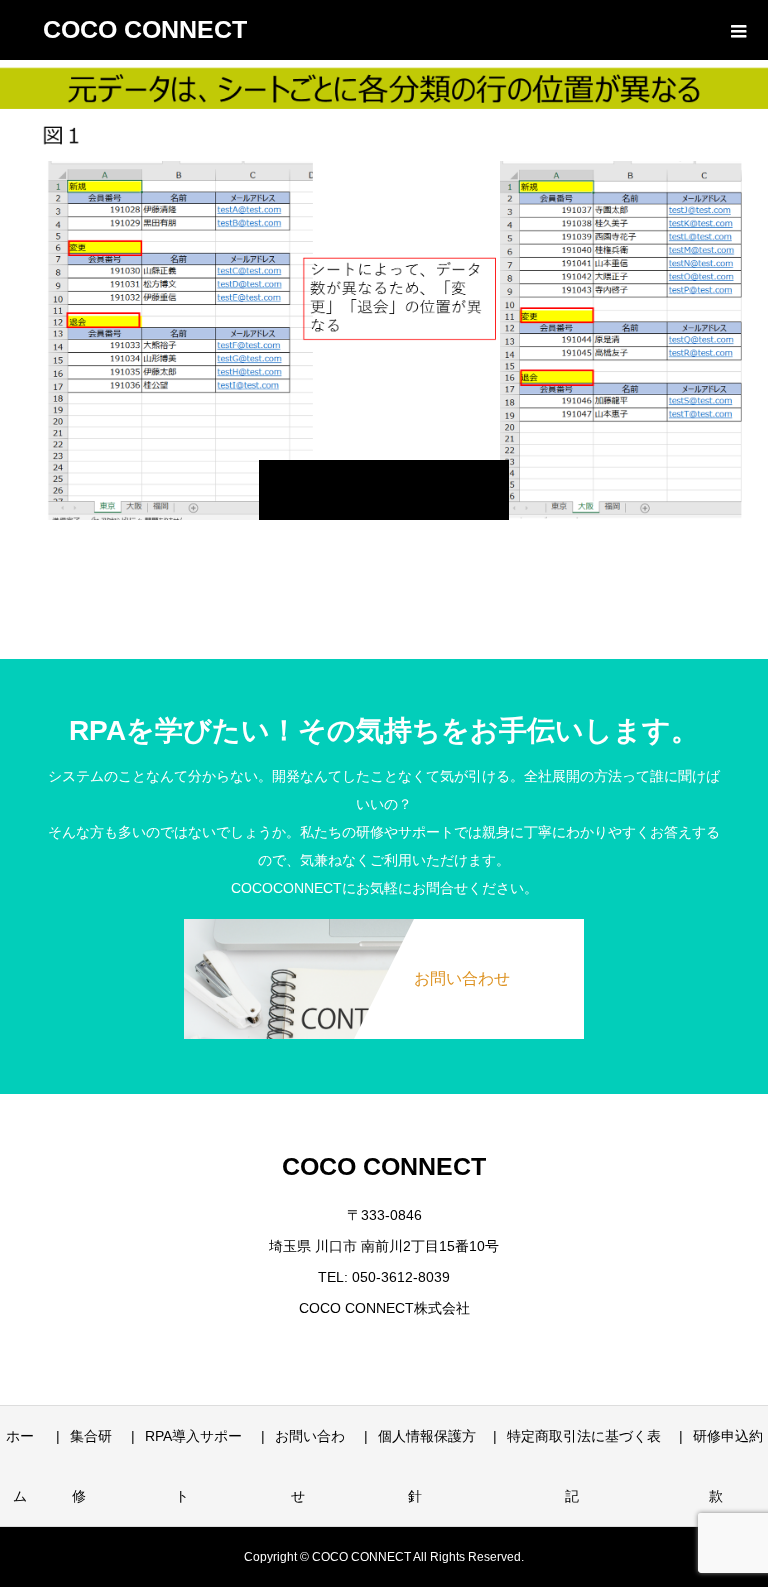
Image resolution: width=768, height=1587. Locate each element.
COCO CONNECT (145, 29)
